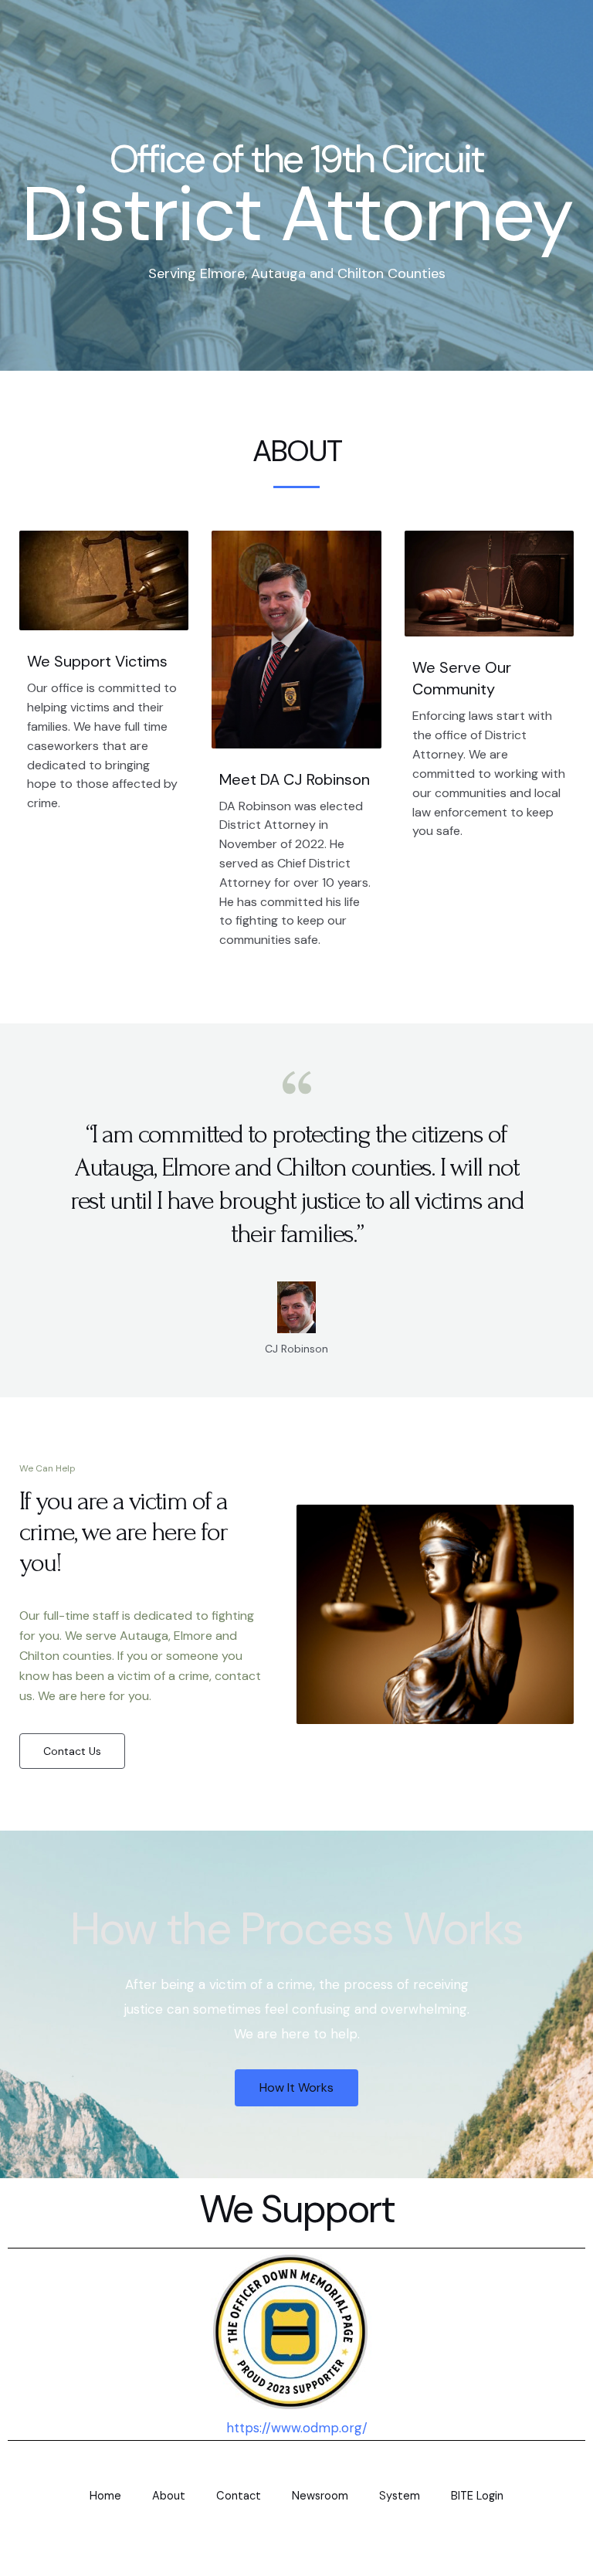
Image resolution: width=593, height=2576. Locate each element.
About (169, 2496)
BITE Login (477, 2496)
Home (105, 2496)
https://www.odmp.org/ (297, 2428)
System (400, 2496)
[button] (72, 1751)
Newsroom (320, 2496)
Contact (239, 2496)
